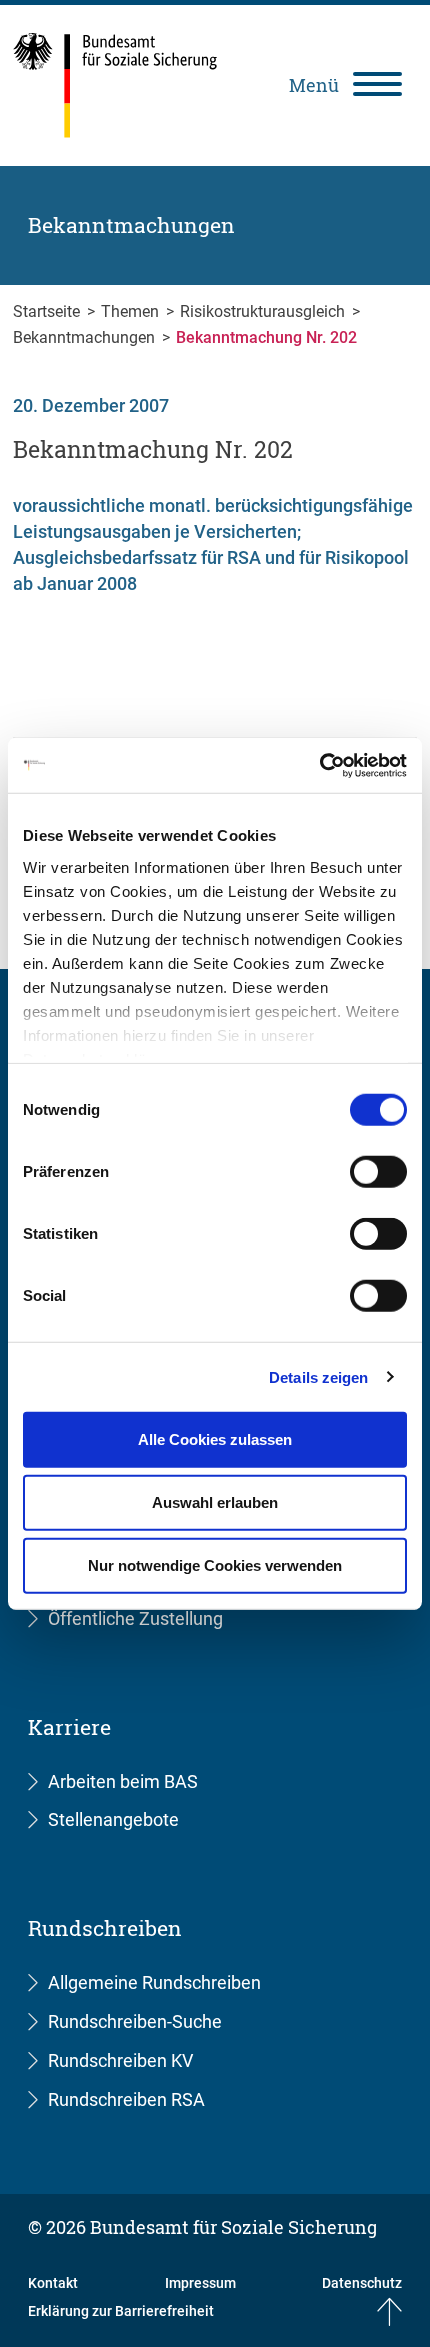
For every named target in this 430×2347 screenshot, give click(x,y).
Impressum (200, 2283)
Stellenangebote (113, 1819)
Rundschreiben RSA (126, 2099)
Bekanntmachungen (86, 337)
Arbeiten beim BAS (123, 1781)
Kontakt (53, 2283)
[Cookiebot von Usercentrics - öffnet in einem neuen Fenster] (319, 765)
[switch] (378, 1172)
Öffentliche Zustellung (135, 1618)
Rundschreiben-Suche (135, 2021)
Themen (132, 311)
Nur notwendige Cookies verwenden (215, 1565)
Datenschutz (362, 2283)
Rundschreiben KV (120, 2060)
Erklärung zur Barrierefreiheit (121, 2311)
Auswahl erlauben (215, 1502)
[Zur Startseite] (115, 85)
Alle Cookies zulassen (215, 1439)
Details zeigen (318, 1376)
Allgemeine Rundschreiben (154, 1982)
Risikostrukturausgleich (264, 311)
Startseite (48, 311)
